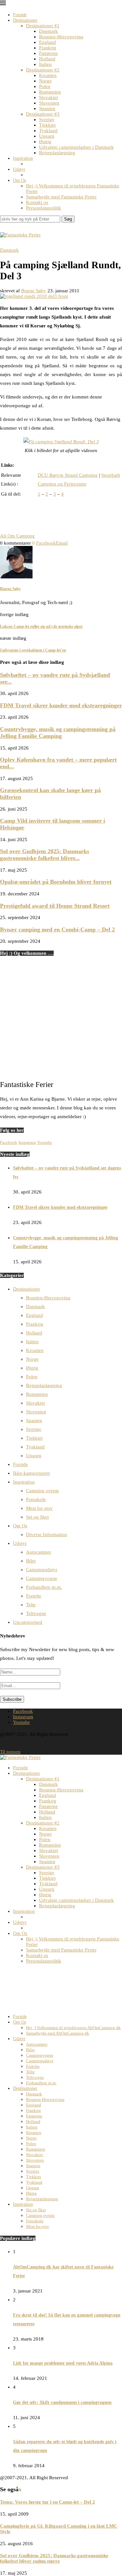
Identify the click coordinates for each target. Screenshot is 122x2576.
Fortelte (34, 1596)
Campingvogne (42, 1578)
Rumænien (50, 92)
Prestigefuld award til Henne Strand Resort (55, 906)
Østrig (45, 142)
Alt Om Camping (17, 536)
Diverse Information (47, 1534)
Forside (20, 15)
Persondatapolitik (44, 208)
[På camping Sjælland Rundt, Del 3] (61, 442)
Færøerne (48, 53)
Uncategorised (28, 1622)
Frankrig (48, 48)
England (47, 42)
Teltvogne (36, 1613)
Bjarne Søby (34, 291)
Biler (31, 1561)
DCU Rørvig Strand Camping (68, 475)
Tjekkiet (47, 125)
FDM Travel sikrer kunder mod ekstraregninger (61, 705)
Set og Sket (37, 1517)
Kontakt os (37, 202)
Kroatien (48, 75)
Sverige (47, 120)
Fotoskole (36, 1499)
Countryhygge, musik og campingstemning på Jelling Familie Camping (58, 732)
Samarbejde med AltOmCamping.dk (58, 2033)
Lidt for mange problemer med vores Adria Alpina (63, 2363)
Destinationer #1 (43, 26)
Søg (68, 219)
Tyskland (48, 131)
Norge (45, 81)
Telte (31, 1605)
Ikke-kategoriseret (31, 1473)
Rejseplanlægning (57, 153)
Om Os (20, 180)
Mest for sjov (39, 1508)
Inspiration (23, 158)
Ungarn (47, 136)
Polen (45, 86)
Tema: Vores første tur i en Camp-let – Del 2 (47, 2502)
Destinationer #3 (43, 114)
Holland (47, 59)
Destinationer (25, 20)
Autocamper (39, 1552)
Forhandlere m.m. (44, 1587)
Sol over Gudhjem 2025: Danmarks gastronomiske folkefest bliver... (45, 855)
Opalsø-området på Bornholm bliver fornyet (56, 882)
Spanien (47, 108)
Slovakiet (48, 97)
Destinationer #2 (43, 70)
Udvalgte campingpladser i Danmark (76, 147)
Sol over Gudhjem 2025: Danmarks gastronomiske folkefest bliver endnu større (54, 2558)
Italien (45, 64)
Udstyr (19, 169)
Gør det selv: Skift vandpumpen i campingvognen (62, 2402)
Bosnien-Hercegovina (61, 37)
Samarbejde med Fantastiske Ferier (61, 197)
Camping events (42, 1491)
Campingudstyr (42, 1570)
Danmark (48, 31)
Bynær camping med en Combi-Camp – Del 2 (57, 929)
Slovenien (49, 103)
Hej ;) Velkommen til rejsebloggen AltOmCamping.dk (73, 2028)
